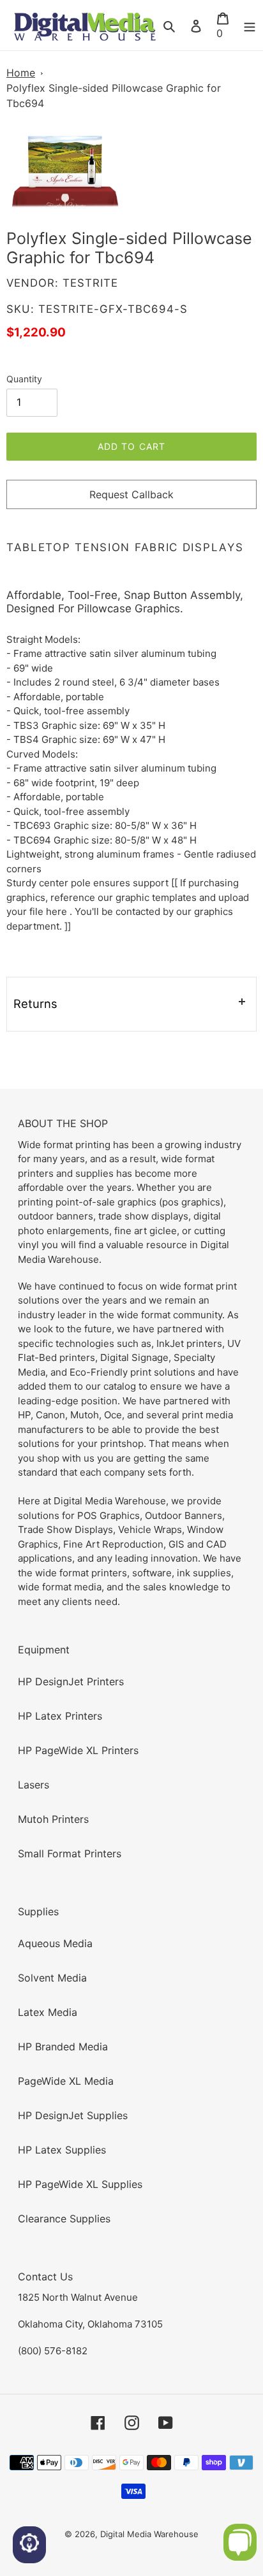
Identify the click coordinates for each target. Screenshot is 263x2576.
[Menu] (250, 25)
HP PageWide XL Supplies (80, 2184)
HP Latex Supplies (62, 2150)
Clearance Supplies (64, 2219)
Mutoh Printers (53, 1819)
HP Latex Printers (60, 1716)
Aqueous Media (55, 1943)
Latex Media (48, 2012)
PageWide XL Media (66, 2081)
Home (21, 73)
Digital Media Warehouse (149, 2534)
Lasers (34, 1785)
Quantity (24, 379)
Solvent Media (52, 1978)
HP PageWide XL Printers (78, 1750)
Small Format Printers (70, 1853)
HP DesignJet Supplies (73, 2115)
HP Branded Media (63, 2047)
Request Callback (131, 494)
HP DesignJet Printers (71, 1681)
